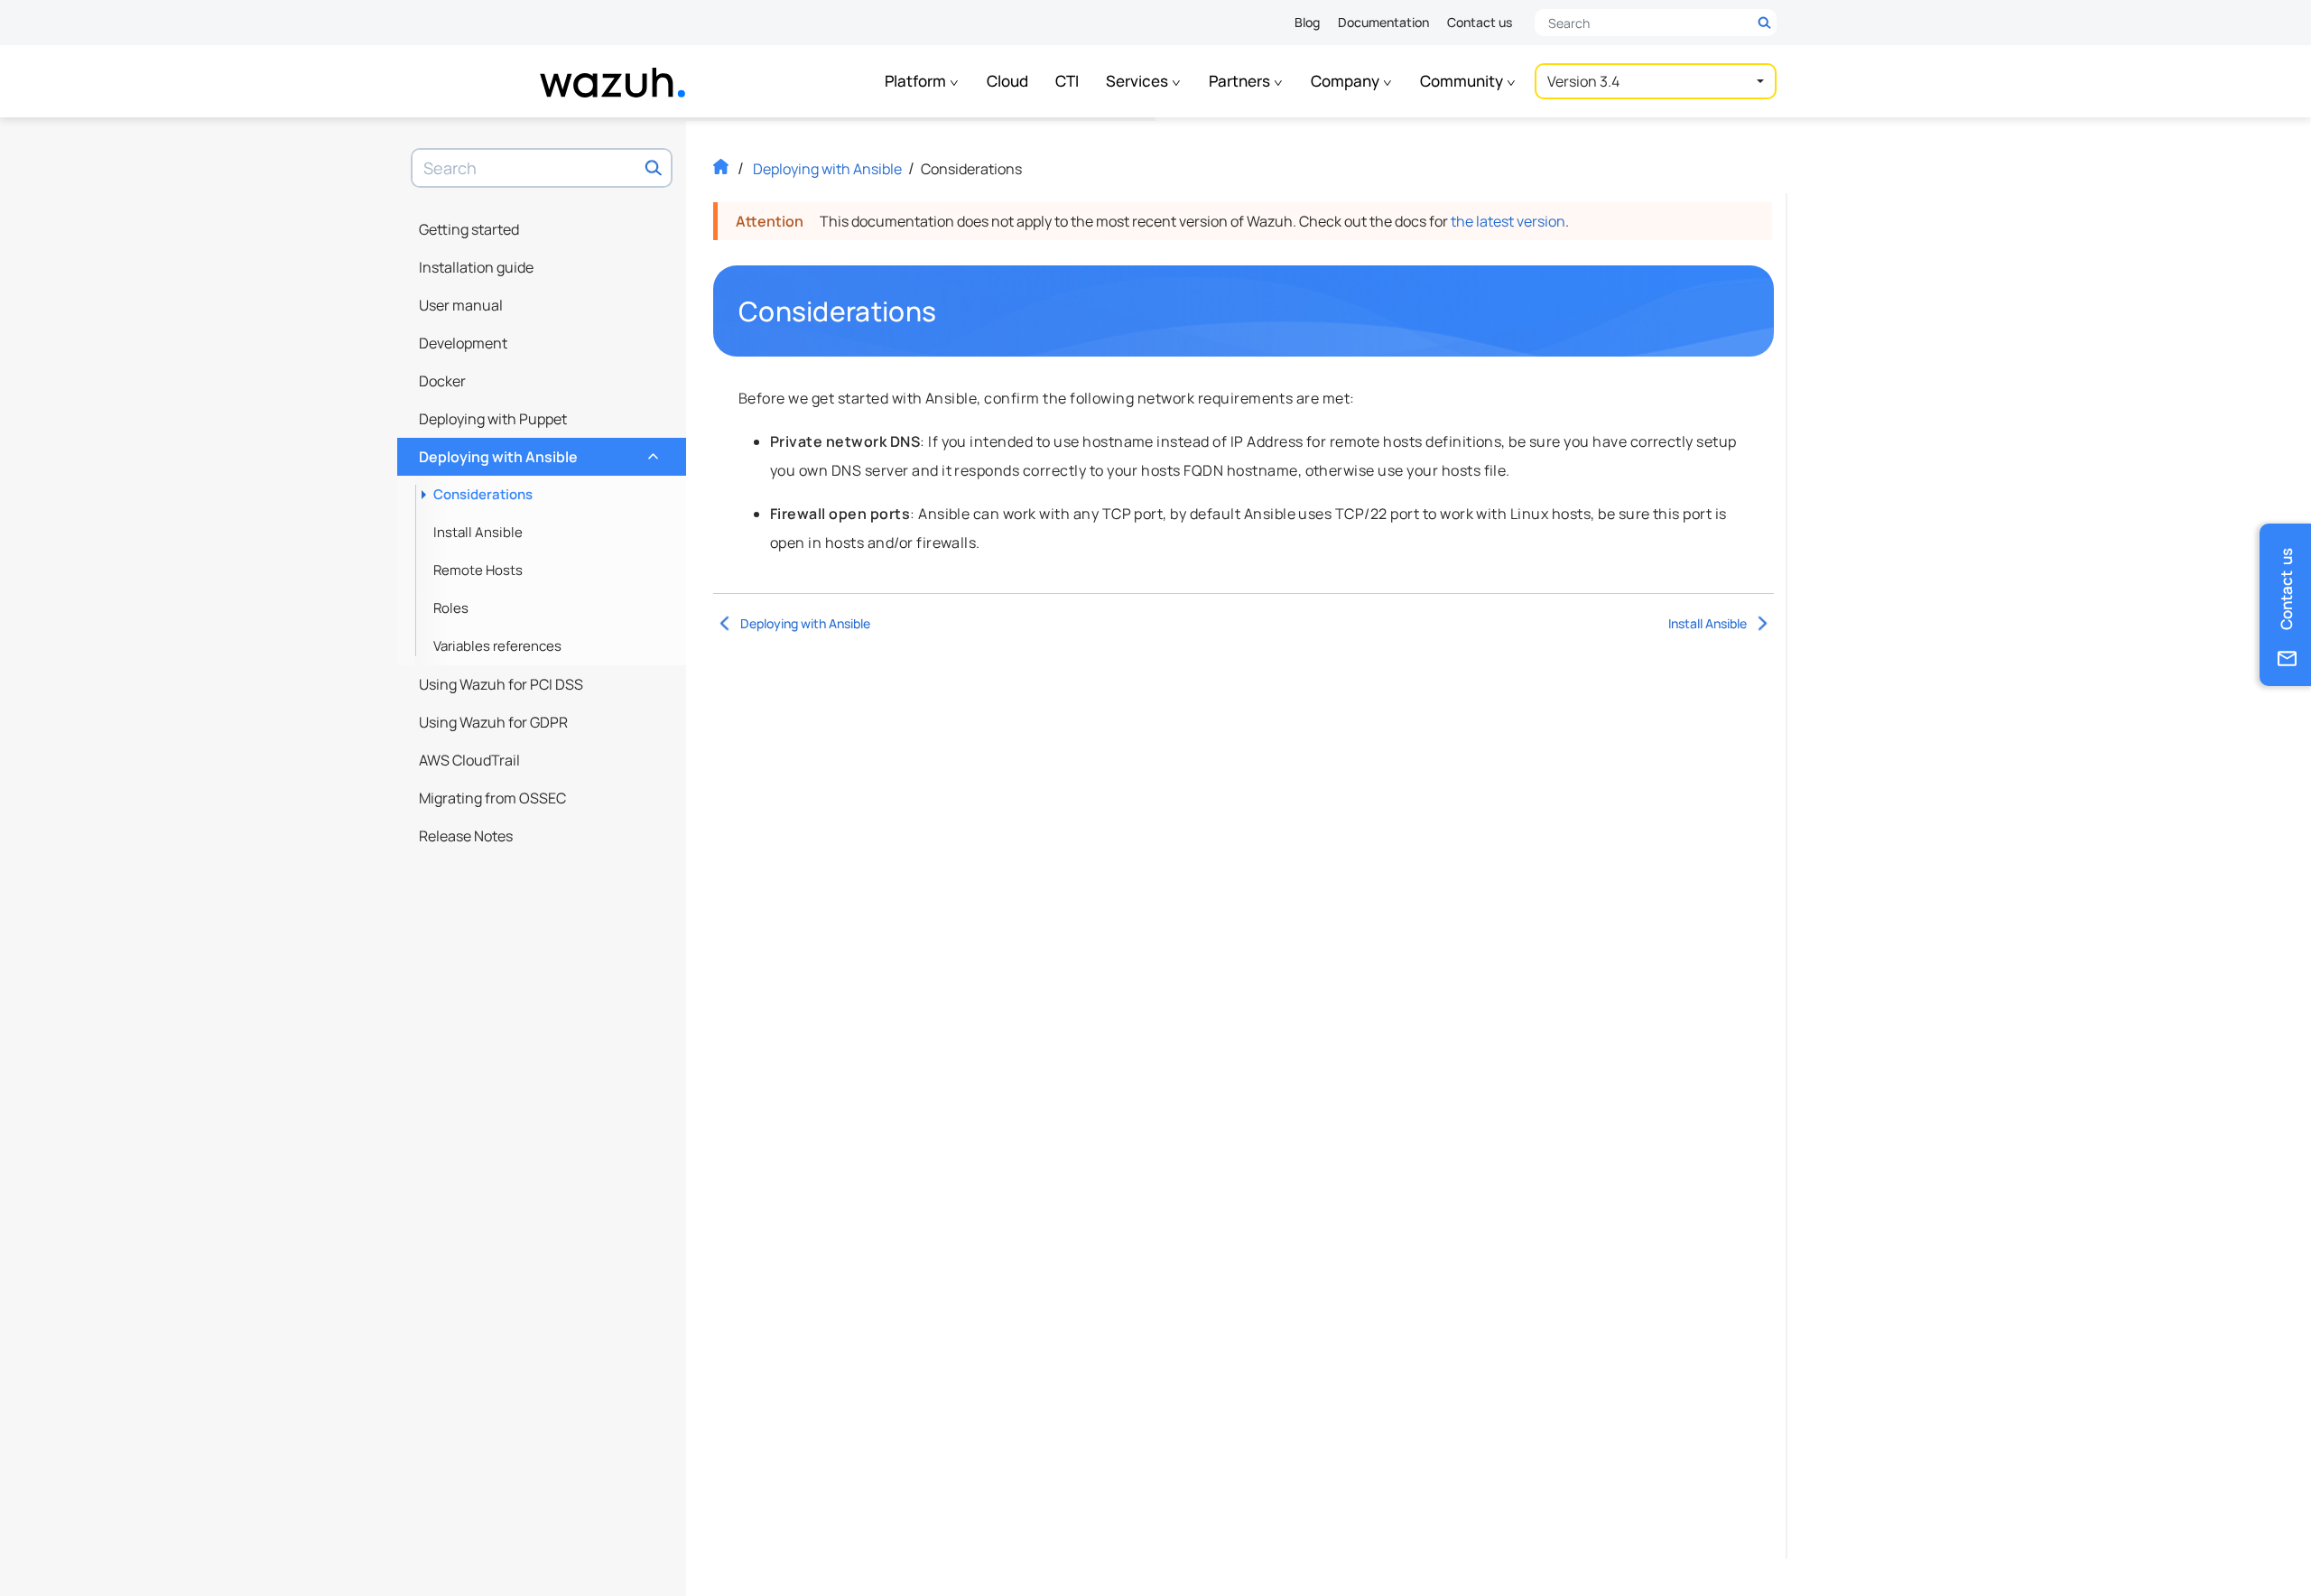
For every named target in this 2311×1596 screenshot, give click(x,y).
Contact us (1480, 22)
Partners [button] (1241, 81)
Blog (1307, 22)
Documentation (1383, 22)
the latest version (1508, 221)
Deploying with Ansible (537, 452)
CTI (1067, 81)
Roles (451, 608)
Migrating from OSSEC (492, 798)
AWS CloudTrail (469, 760)
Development (463, 343)
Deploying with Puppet (493, 419)
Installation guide (476, 267)
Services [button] (1138, 81)
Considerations (483, 494)
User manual (461, 305)
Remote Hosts (478, 570)
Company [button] (1346, 81)
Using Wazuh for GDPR (493, 722)
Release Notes (466, 836)
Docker (442, 381)
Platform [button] (917, 81)
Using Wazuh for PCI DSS (501, 684)
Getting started (469, 229)
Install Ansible (478, 532)
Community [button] (1463, 81)
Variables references (497, 646)
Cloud (1007, 81)
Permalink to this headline (947, 311)
